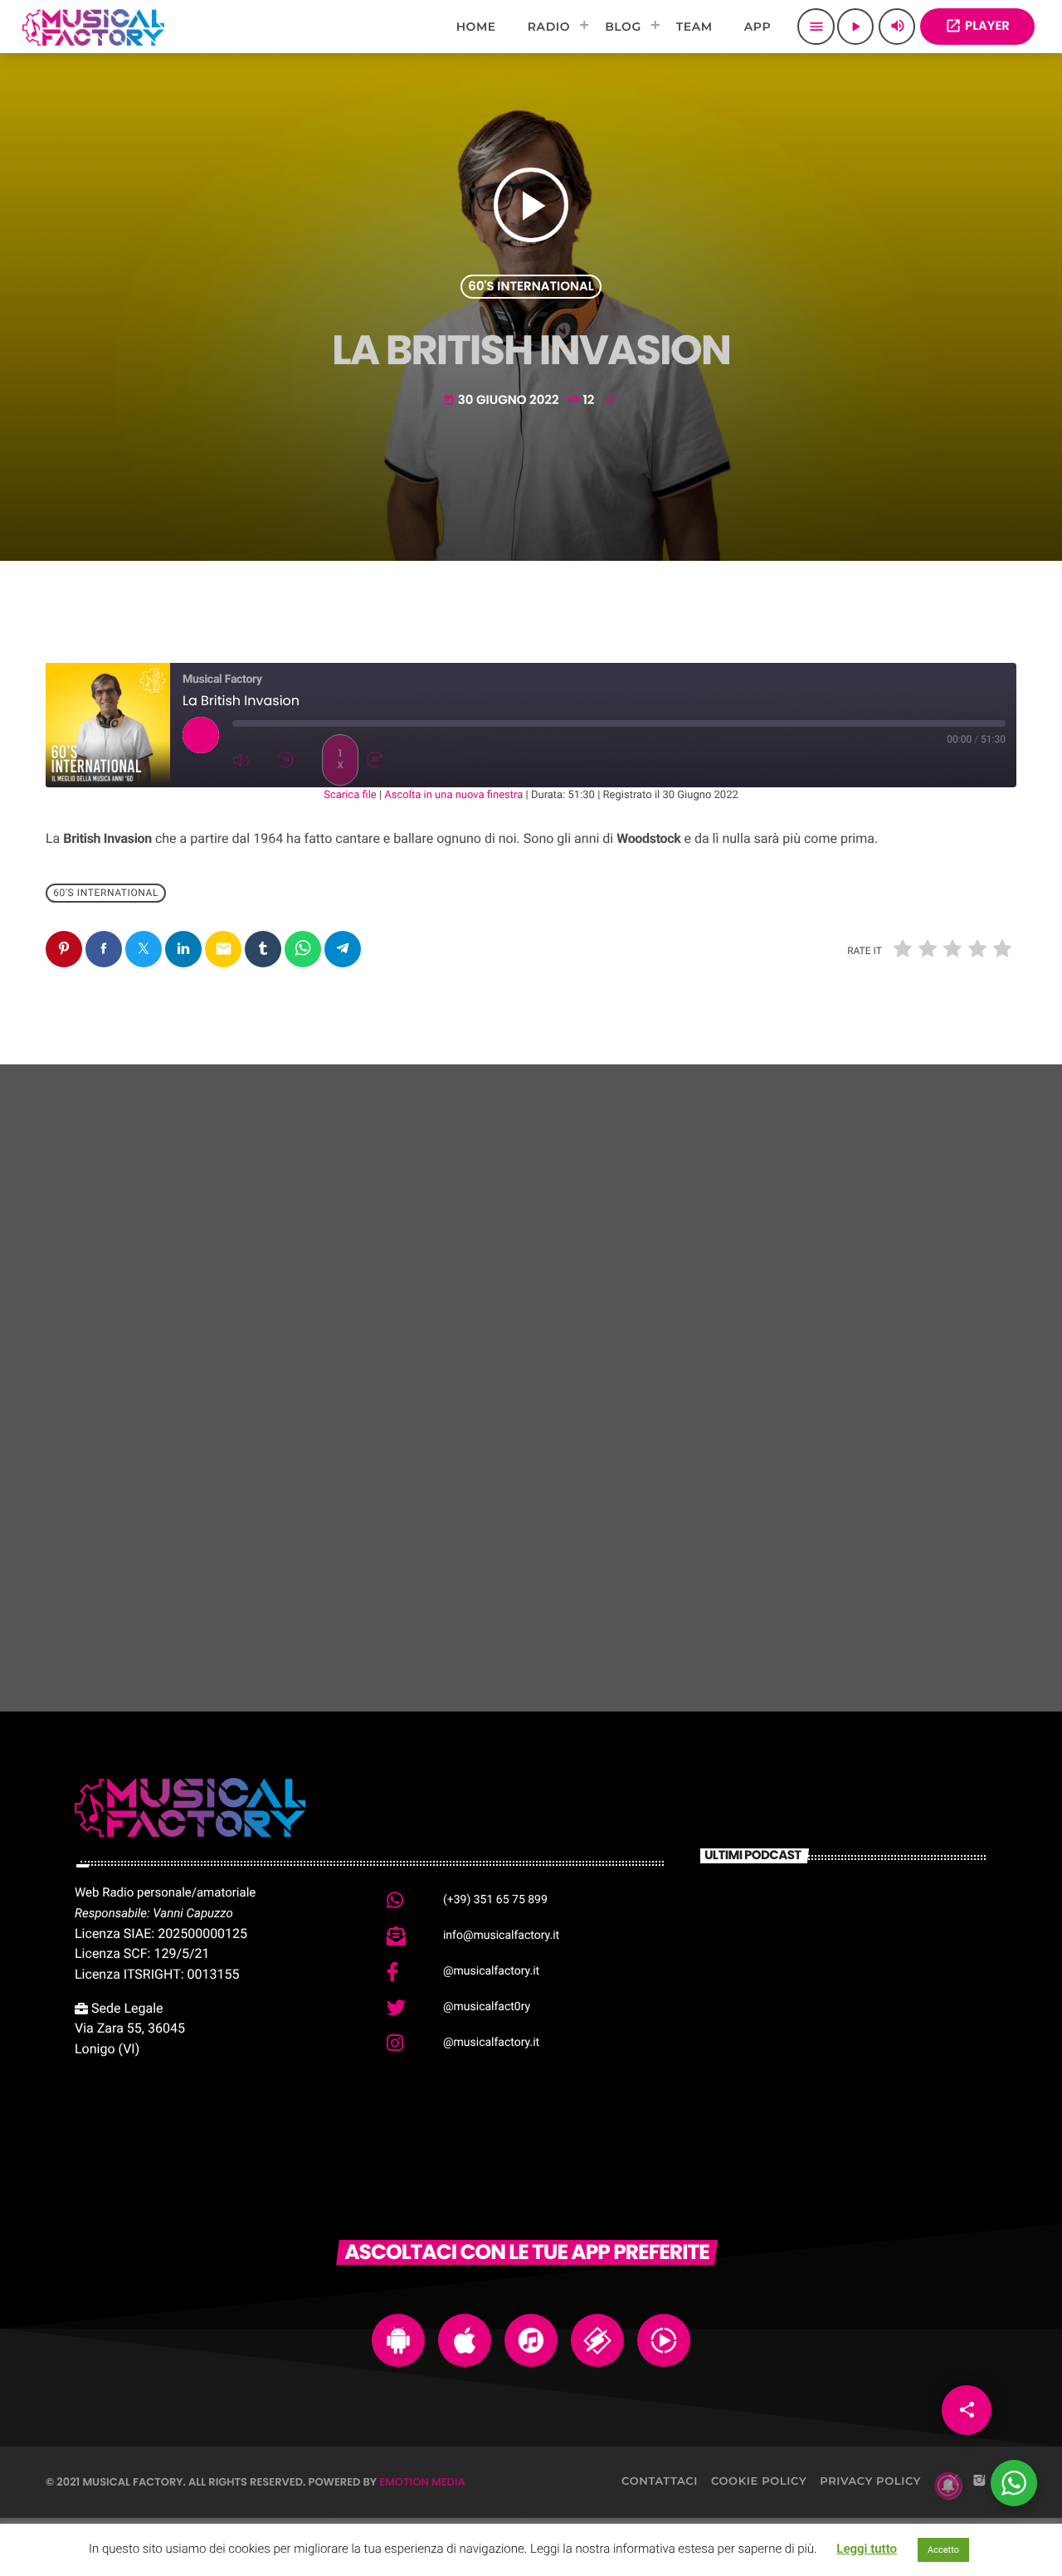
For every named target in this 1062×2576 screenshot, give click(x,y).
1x (340, 760)
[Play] (201, 735)
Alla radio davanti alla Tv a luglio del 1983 (869, 2006)
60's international (531, 287)
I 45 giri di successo (810, 1559)
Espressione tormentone (499, 1559)
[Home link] (93, 27)
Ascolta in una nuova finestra (453, 795)
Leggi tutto (867, 2549)
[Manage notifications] (948, 2486)
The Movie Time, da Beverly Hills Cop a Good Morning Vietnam (871, 2090)
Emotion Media (422, 2482)
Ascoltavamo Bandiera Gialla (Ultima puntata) (187, 1549)
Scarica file (350, 795)
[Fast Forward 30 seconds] (385, 760)
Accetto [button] (943, 2550)
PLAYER (977, 26)
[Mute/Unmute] (251, 760)
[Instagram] (979, 2481)
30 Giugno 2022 (502, 400)
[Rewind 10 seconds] (295, 760)
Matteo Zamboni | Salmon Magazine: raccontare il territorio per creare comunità (866, 1930)
